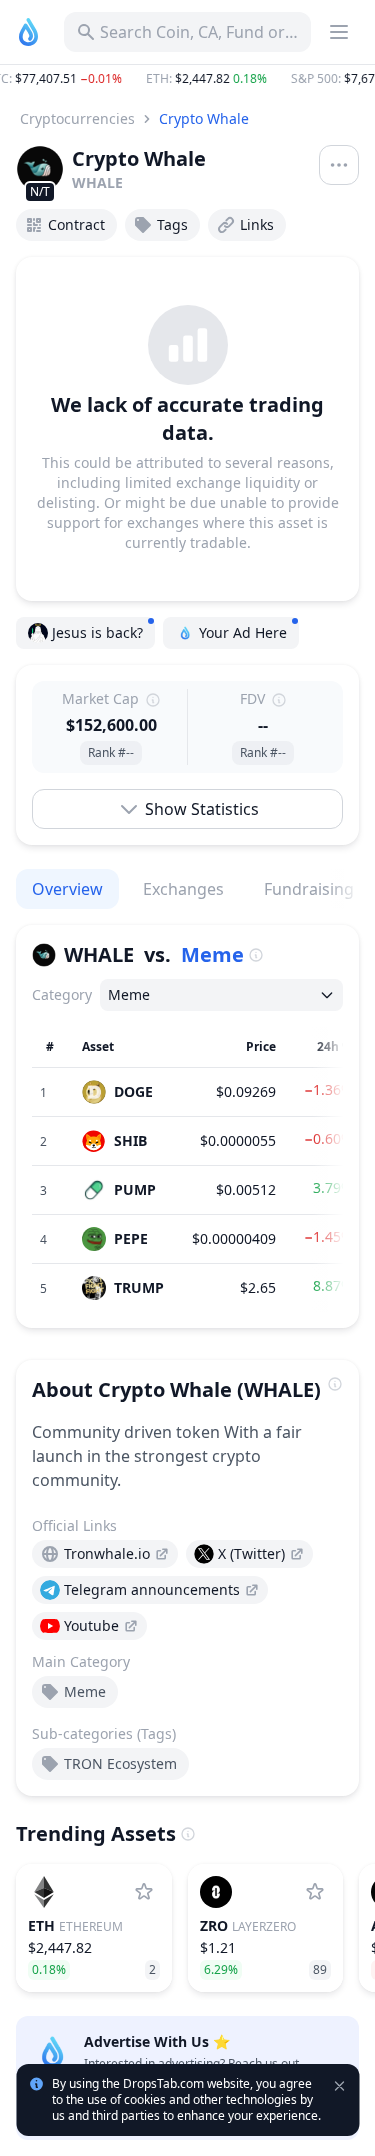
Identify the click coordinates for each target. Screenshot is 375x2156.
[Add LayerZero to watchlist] (315, 1892)
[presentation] (105, 1554)
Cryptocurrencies (77, 118)
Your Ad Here (243, 632)
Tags (172, 224)
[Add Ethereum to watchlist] (144, 1892)
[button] (187, 79)
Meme (212, 954)
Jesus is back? (97, 632)
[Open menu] (339, 165)
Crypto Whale (204, 118)
